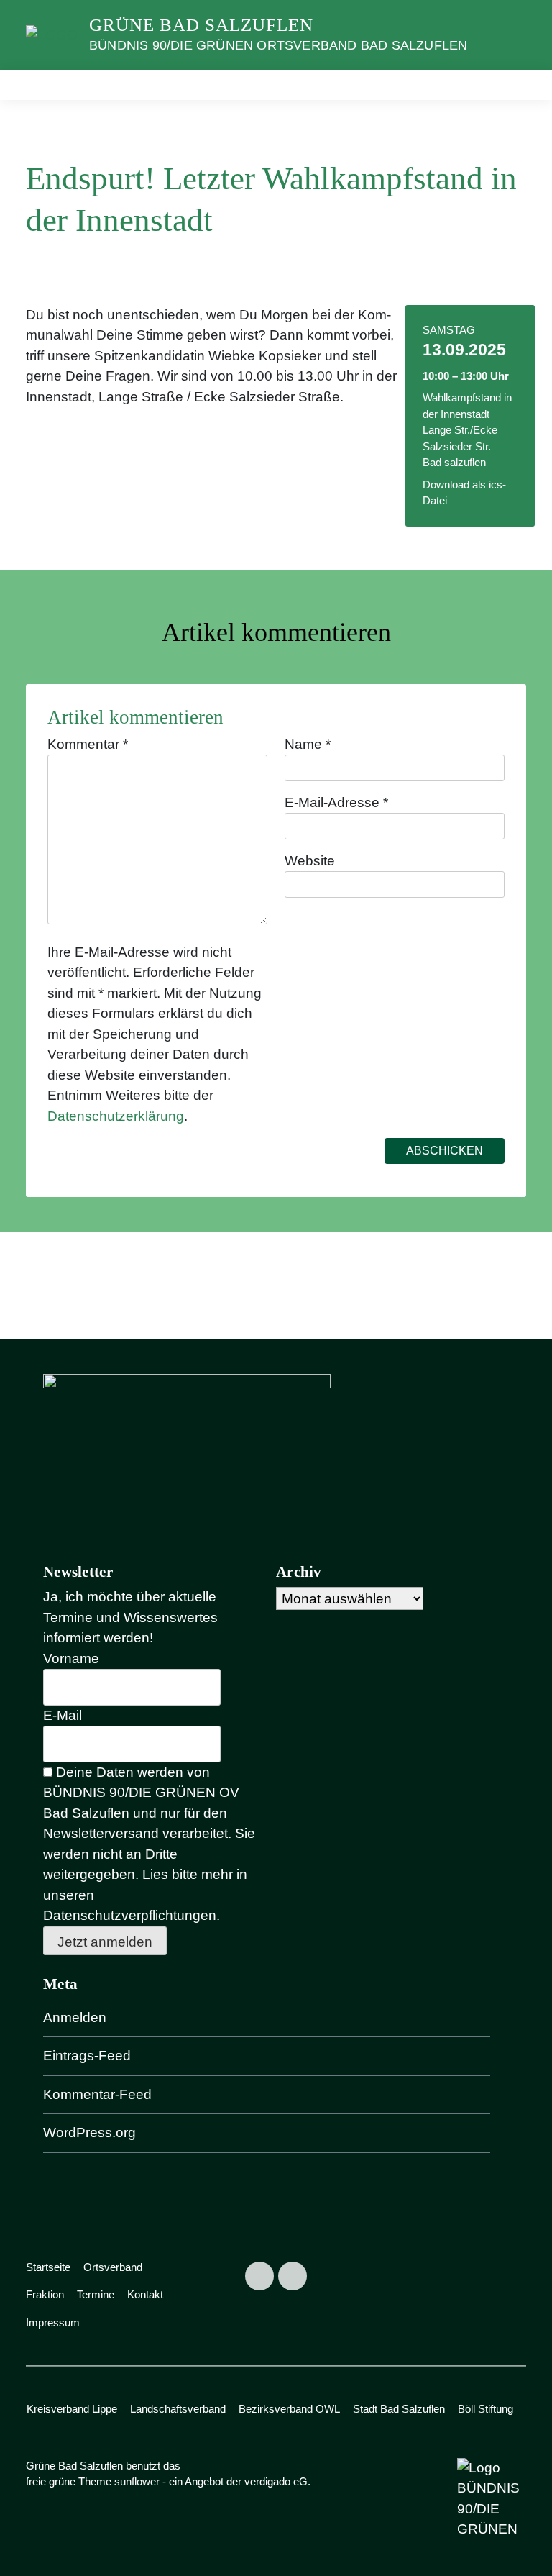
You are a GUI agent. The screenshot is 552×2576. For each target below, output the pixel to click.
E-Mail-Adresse (336, 802)
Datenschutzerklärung (116, 1116)
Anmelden (75, 2017)
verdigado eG (276, 2481)
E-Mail (63, 1715)
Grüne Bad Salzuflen (201, 25)
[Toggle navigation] (510, 85)
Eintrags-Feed (87, 2056)
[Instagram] (293, 2276)
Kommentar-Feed (97, 2094)
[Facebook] (259, 2276)
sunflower (137, 2481)
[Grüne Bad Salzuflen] (52, 34)
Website (310, 861)
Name (308, 744)
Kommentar (88, 744)
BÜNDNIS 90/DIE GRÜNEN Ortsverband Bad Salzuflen (278, 45)
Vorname (71, 1658)
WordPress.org (89, 2133)
